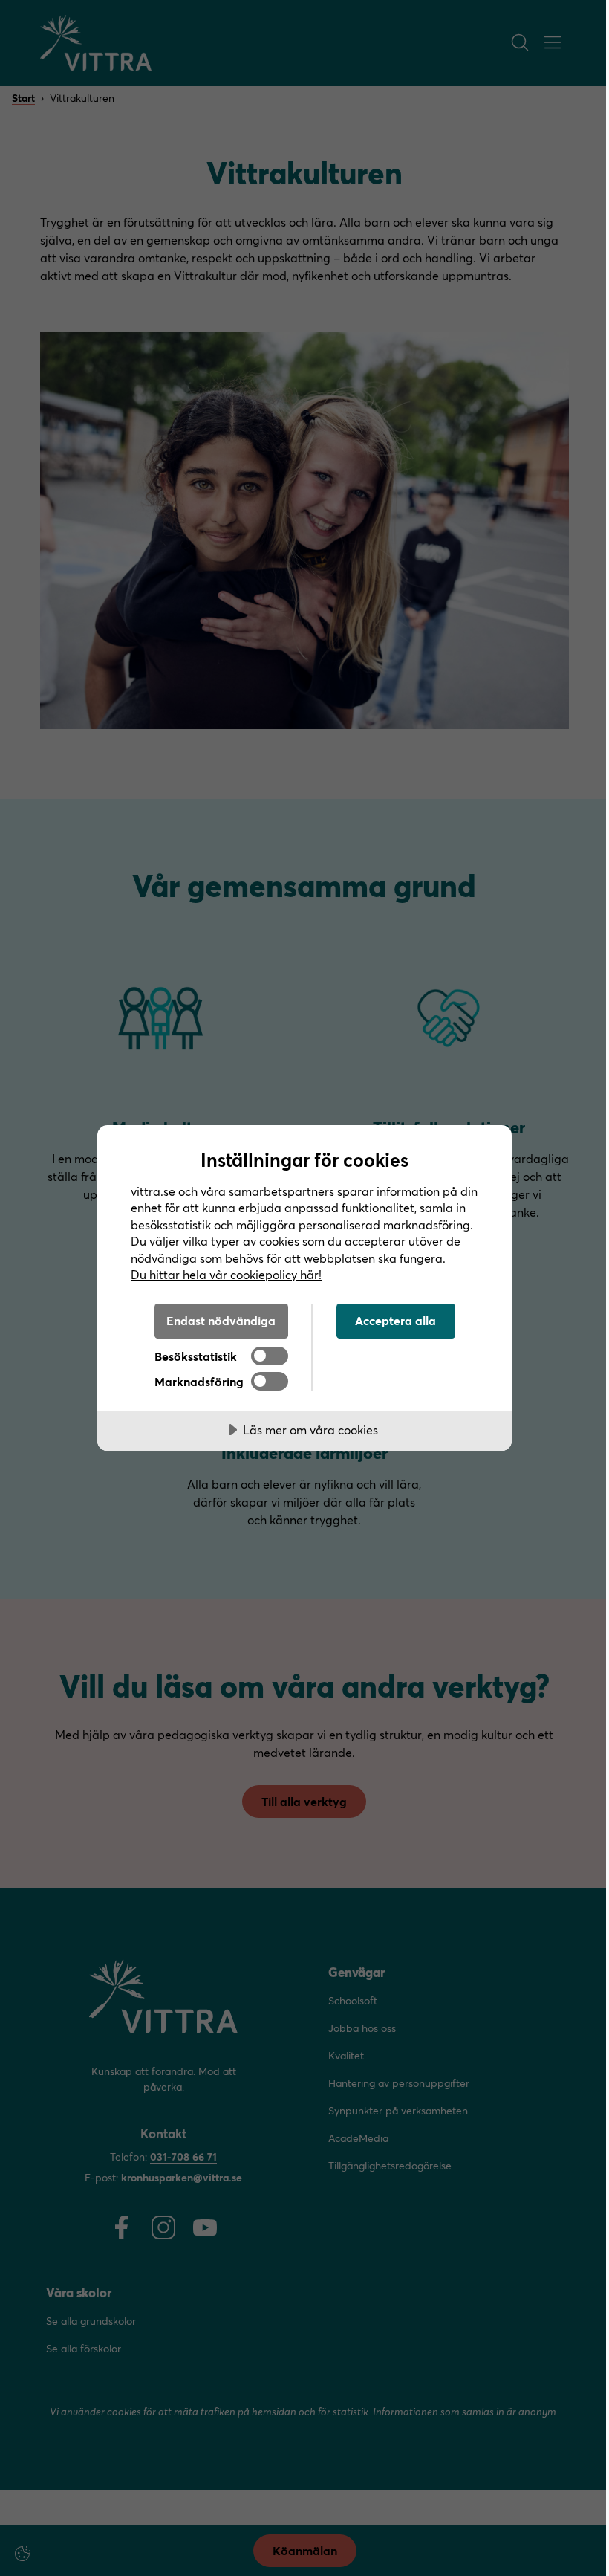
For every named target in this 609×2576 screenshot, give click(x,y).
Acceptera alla (395, 1320)
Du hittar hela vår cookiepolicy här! (226, 1274)
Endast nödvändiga (221, 1320)
